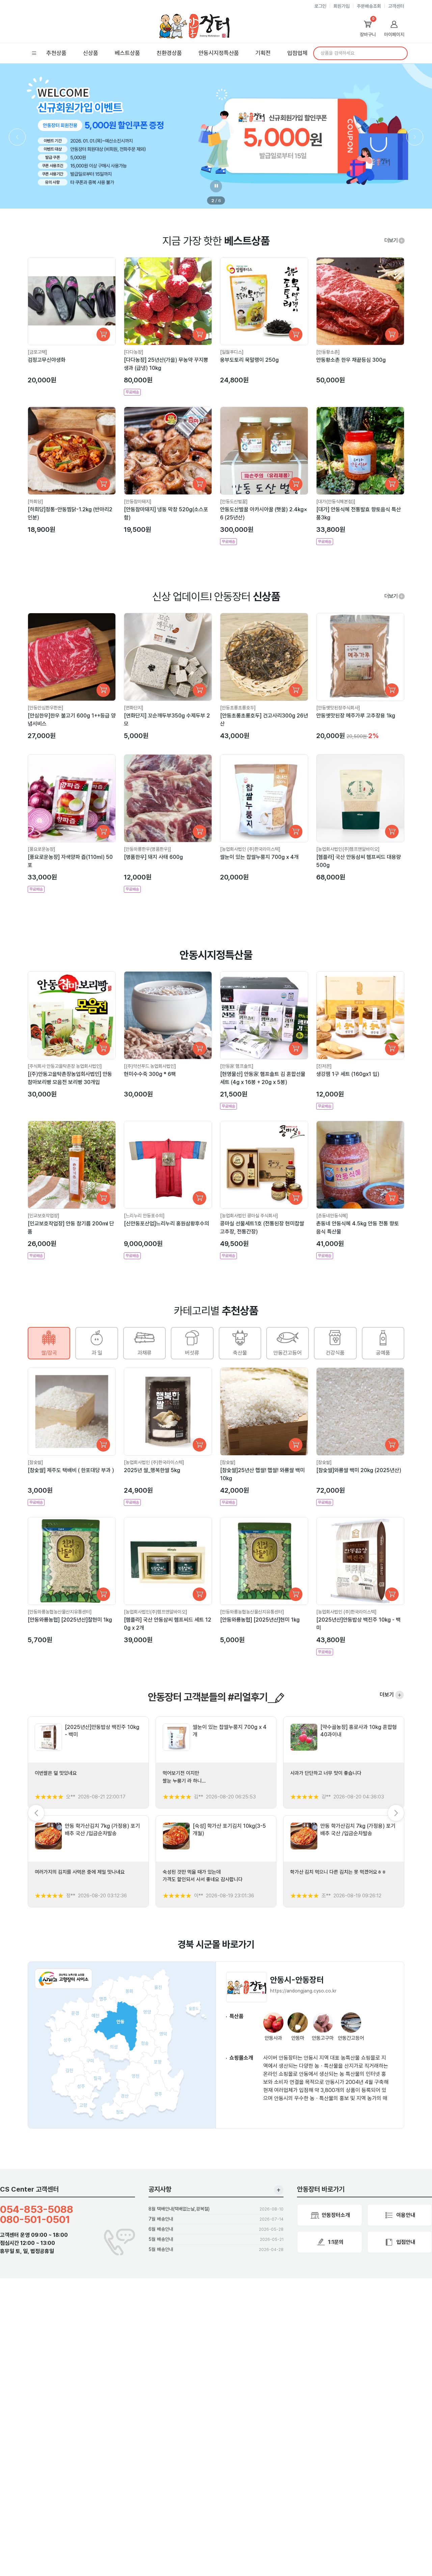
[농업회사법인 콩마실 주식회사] (249, 1216)
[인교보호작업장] (44, 1216)
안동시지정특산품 (219, 53)
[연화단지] (134, 708)
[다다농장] (134, 352)
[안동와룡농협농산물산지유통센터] (60, 1612)
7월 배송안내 (161, 2219)
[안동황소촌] (328, 352)
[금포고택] (37, 352)
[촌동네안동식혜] (332, 1216)
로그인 (320, 6)
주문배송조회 (369, 6)
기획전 (263, 53)
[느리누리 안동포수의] (144, 1216)
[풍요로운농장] (42, 849)
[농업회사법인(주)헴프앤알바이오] (348, 849)
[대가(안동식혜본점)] (336, 501)
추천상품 (56, 53)
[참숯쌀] (35, 1462)
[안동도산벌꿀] (234, 501)
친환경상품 (169, 53)
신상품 (91, 53)
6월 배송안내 (161, 2229)
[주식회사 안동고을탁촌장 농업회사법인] (65, 1066)
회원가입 (342, 6)
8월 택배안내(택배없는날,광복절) (179, 2209)
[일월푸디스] (232, 352)
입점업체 (297, 53)
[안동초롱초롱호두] (238, 708)
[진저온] (324, 1066)
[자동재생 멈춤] (216, 186)
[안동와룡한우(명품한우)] (147, 849)
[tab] (49, 1343)
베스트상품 (127, 53)
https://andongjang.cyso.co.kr (303, 1991)
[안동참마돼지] (138, 501)
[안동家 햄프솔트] (237, 1066)
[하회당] (35, 501)
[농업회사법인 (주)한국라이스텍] (250, 849)
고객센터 (396, 6)
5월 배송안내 (161, 2239)
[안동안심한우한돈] (46, 708)
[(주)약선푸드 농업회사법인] (150, 1066)
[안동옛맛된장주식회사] (338, 708)
